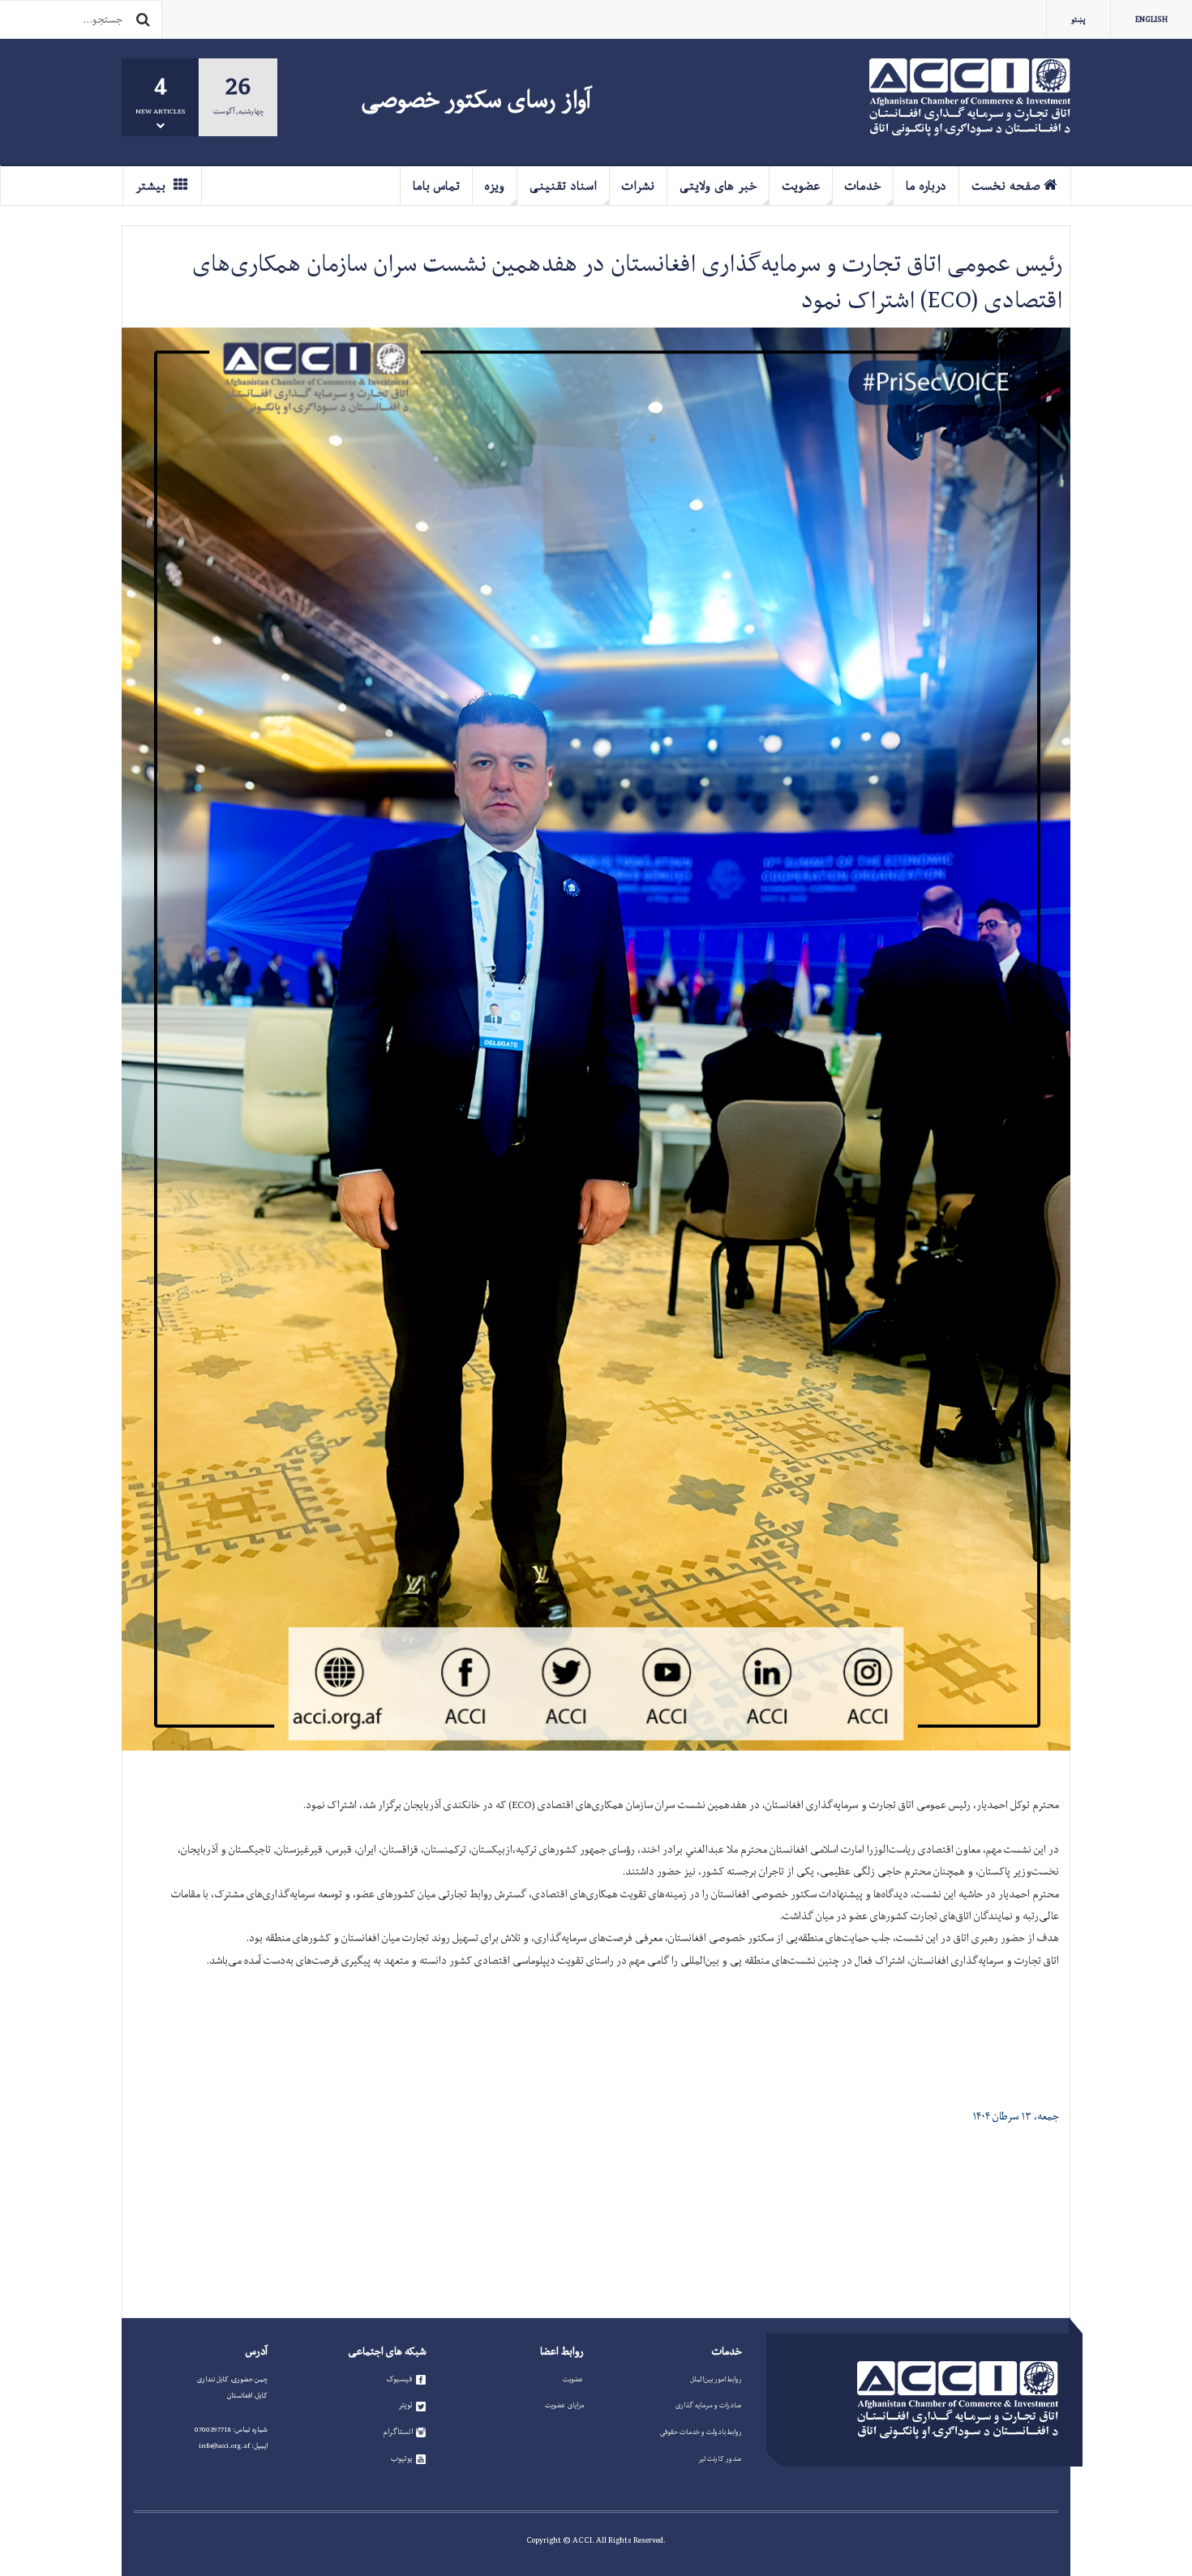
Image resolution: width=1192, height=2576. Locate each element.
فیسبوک (399, 2379)
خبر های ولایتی (718, 186)
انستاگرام (398, 2432)
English (1151, 19)
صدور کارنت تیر (720, 2458)
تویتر (405, 2405)
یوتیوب (402, 2458)
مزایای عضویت (564, 2405)
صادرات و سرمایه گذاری (709, 2405)
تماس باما (436, 186)
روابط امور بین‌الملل (716, 2379)
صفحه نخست (1005, 186)
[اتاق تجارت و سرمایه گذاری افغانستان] (970, 97)
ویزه (495, 186)
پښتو (1078, 19)
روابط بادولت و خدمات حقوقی (701, 2432)
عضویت (801, 186)
